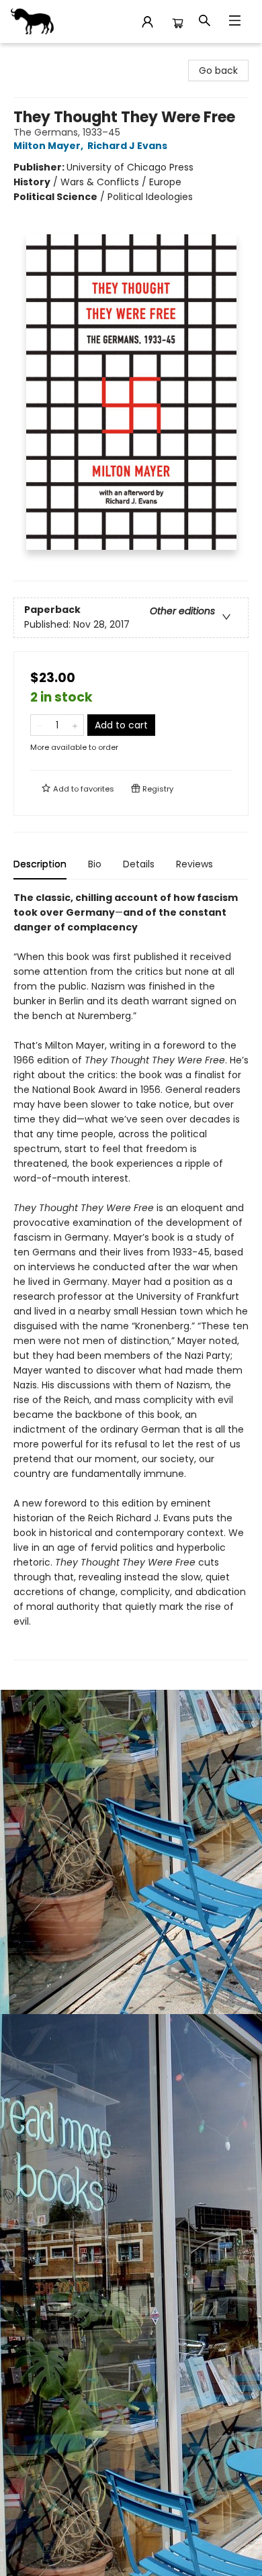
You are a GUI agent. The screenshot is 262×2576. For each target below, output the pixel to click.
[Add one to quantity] (75, 725)
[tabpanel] (131, 1275)
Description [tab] (40, 864)
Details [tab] (139, 864)
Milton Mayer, (49, 146)
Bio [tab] (95, 864)
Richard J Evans (127, 146)
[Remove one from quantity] (39, 725)
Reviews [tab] (194, 864)
